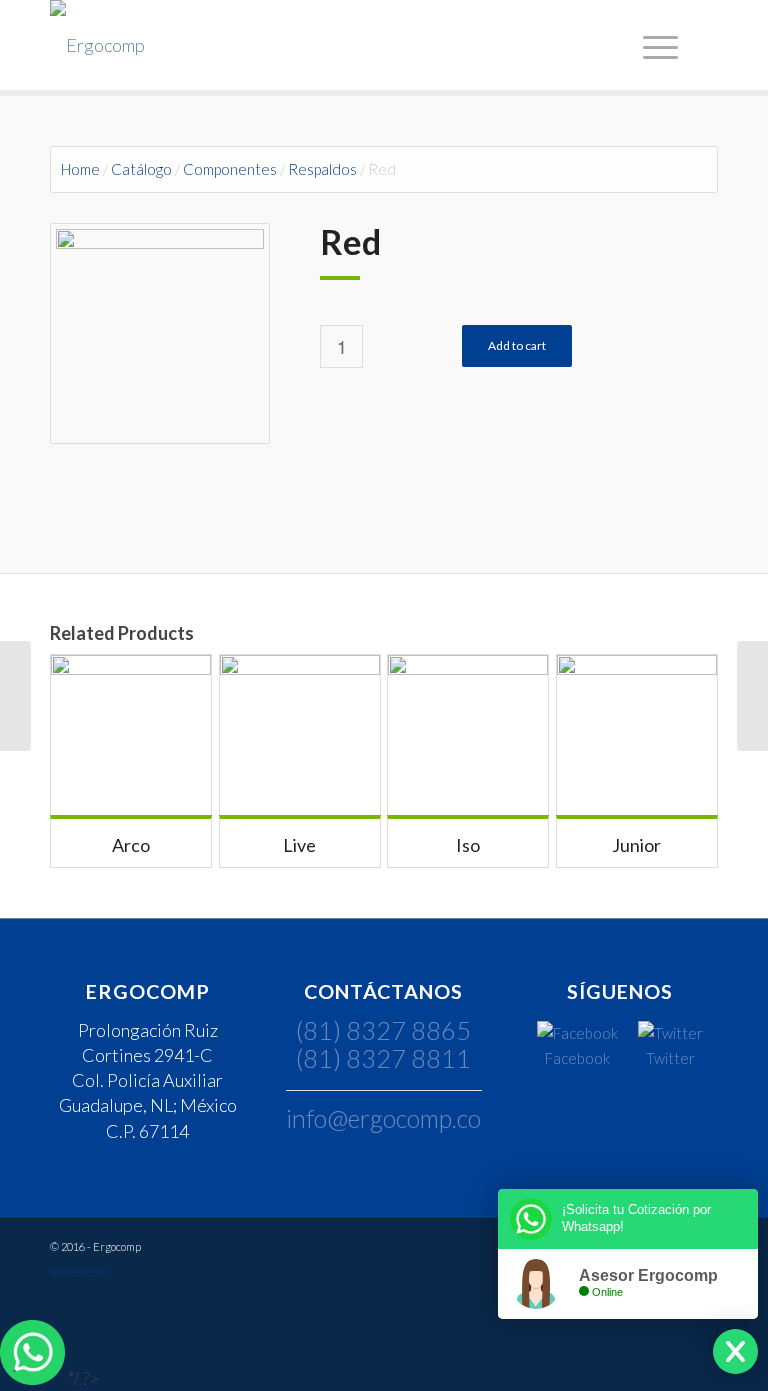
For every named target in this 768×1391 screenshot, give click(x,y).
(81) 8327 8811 (383, 1058)
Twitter (670, 1058)
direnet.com (78, 1271)
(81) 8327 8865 (383, 1030)
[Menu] (658, 45)
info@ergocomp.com (393, 1118)
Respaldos (322, 169)
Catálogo (141, 169)
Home (80, 169)
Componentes (230, 169)
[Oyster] (15, 696)
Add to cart (517, 345)
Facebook (577, 1058)
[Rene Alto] (752, 696)
